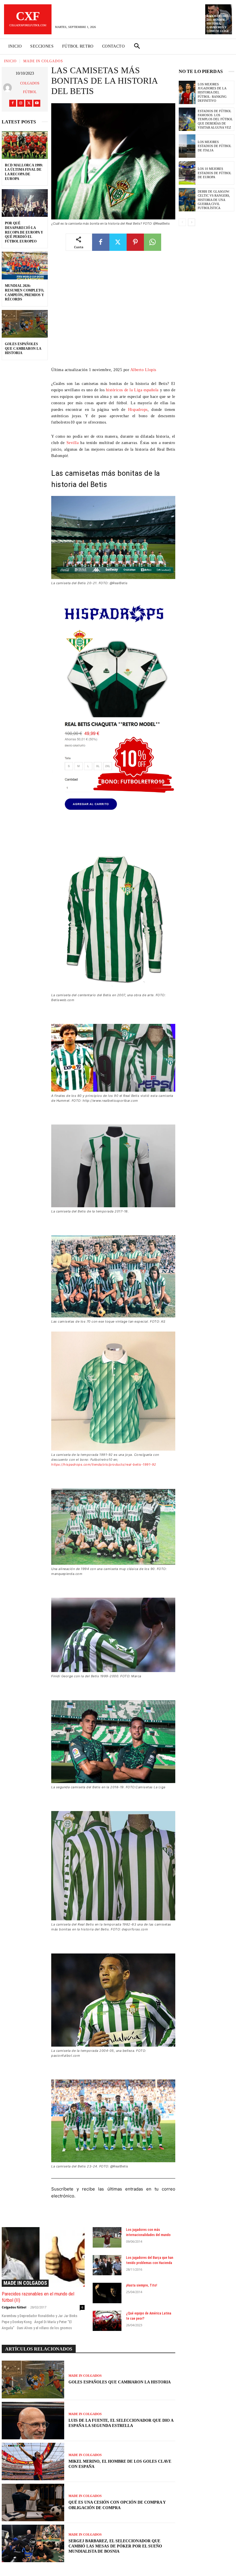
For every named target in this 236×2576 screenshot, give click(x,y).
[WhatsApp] (153, 242)
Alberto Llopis (143, 370)
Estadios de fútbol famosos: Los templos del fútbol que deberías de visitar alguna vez (215, 119)
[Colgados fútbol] (9, 88)
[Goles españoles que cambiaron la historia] (25, 324)
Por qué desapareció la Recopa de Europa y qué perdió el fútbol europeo (24, 232)
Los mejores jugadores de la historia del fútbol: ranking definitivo (212, 92)
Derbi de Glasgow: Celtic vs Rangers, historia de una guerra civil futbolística (214, 200)
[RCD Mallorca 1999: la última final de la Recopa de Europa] (25, 145)
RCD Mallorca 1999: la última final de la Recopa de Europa (24, 172)
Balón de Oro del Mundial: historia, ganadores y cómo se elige (218, 23)
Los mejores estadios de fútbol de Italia (215, 146)
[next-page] (192, 222)
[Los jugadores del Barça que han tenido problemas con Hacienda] (107, 2265)
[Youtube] (37, 103)
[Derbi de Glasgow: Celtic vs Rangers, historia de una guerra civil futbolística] (187, 200)
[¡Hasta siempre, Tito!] (107, 2293)
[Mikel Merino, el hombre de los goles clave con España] (33, 2462)
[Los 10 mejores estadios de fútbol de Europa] (187, 173)
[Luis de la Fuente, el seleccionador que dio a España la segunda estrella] (33, 2421)
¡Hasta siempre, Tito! (142, 2285)
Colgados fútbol (30, 88)
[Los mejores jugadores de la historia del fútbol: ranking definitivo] (187, 92)
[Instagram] (21, 103)
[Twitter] (29, 103)
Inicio (10, 61)
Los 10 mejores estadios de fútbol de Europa (215, 173)
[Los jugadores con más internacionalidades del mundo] (107, 2237)
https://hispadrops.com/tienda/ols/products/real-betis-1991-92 (104, 1464)
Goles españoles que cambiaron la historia (23, 348)
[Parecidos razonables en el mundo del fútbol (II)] (43, 2257)
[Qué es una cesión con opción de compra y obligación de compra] (33, 2502)
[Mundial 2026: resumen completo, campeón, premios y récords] (25, 266)
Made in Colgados (43, 61)
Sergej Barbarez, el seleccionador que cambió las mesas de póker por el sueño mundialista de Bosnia (115, 2546)
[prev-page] (182, 222)
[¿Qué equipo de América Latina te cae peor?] (107, 2321)
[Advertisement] (113, 313)
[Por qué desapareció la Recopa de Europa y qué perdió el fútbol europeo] (25, 203)
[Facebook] (13, 103)
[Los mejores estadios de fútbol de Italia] (187, 146)
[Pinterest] (135, 242)
